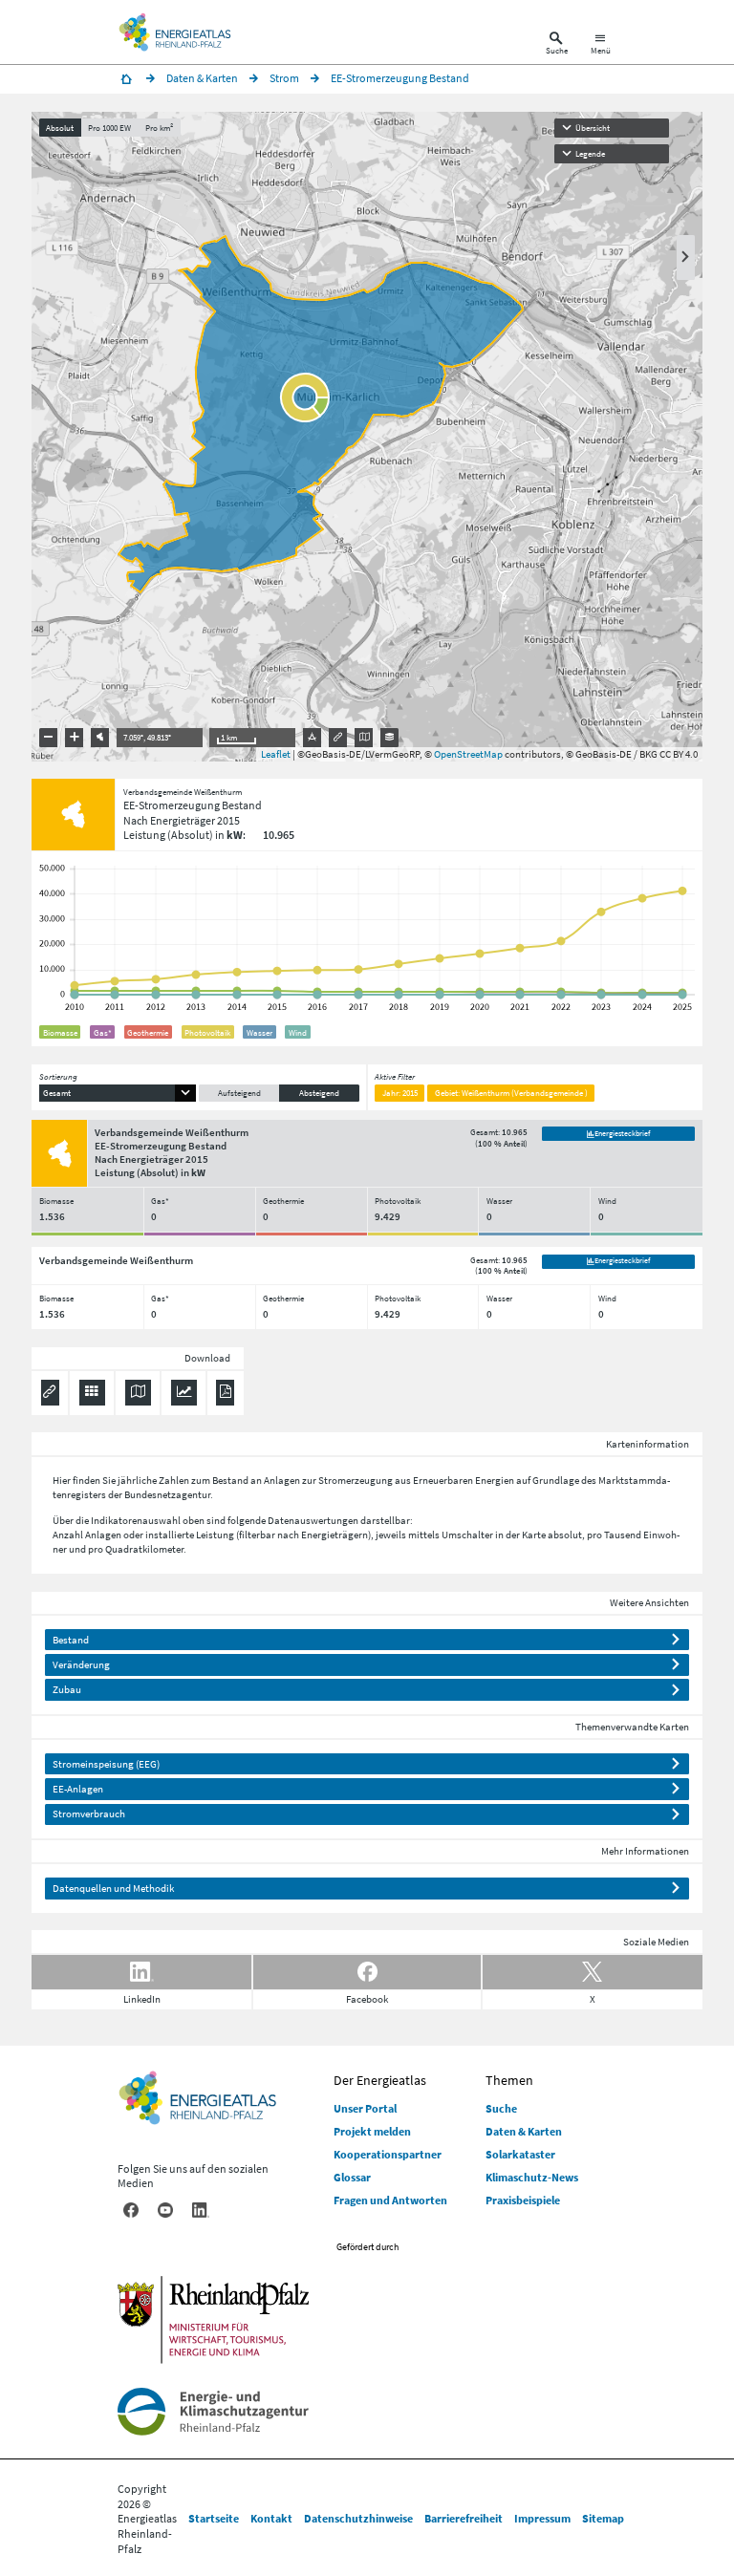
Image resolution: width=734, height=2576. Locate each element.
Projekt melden (372, 2131)
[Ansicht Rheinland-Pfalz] (100, 738)
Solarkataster (520, 2154)
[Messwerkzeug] (313, 738)
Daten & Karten (524, 2131)
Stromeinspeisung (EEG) (106, 1764)
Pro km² (159, 128)
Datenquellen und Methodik (113, 1888)
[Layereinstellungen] (390, 738)
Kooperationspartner (388, 2154)
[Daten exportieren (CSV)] (92, 1393)
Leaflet (276, 754)
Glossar (352, 2177)
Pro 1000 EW (109, 128)
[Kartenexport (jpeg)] (364, 738)
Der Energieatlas (380, 2080)
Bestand (71, 1640)
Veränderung (81, 1664)
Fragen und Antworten (390, 2200)
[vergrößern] (75, 738)
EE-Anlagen (78, 1789)
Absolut (60, 128)
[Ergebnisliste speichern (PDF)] (225, 1393)
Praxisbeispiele (523, 2200)
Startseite (214, 2518)
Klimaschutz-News (532, 2177)
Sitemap (603, 2518)
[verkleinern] (49, 738)
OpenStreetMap (468, 754)
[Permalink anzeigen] (338, 738)
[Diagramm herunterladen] (184, 1393)
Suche (501, 2108)
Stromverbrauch (89, 1814)
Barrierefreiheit (464, 2518)
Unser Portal (365, 2108)
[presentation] (367, 437)
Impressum (542, 2518)
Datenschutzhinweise (358, 2518)
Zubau (67, 1689)
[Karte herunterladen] (138, 1393)
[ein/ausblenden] (686, 258)
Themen (509, 2080)
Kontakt (271, 2518)
